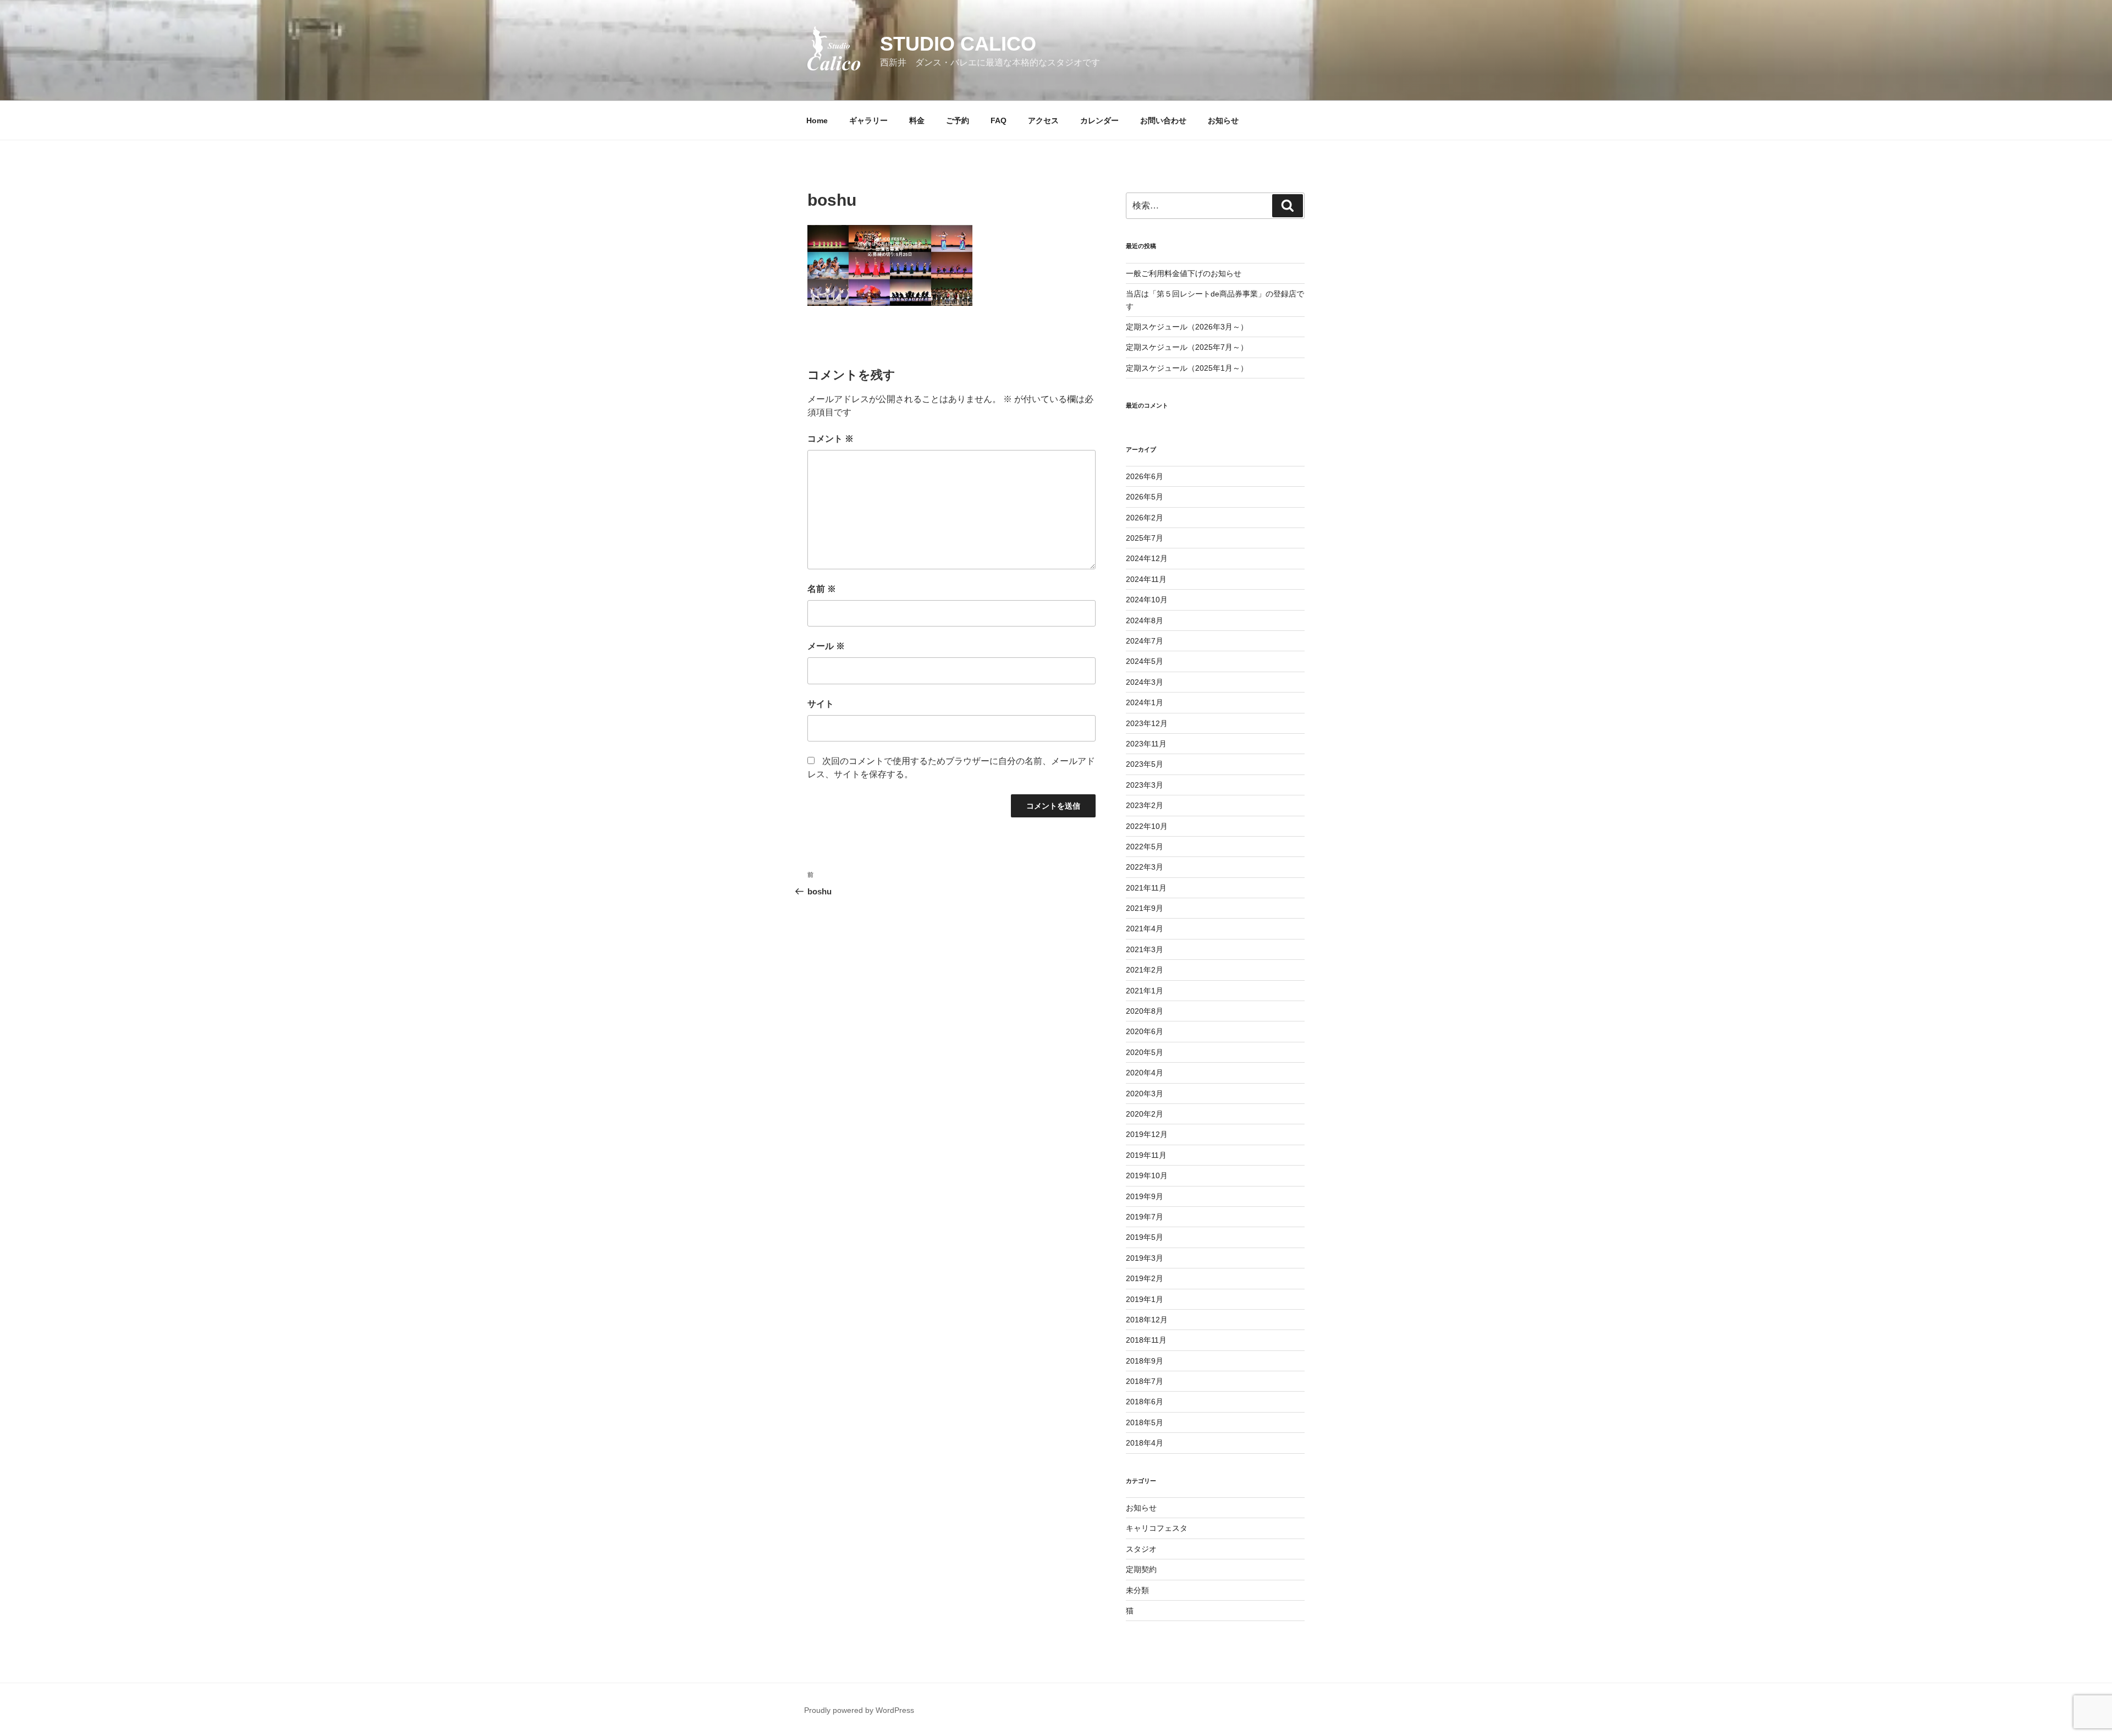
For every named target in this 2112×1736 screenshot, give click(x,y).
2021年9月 (1145, 908)
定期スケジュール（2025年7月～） (1187, 347)
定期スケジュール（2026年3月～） (1187, 327)
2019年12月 (1147, 1134)
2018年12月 (1147, 1320)
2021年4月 (1145, 929)
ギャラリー (868, 120)
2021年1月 (1145, 991)
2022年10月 (1147, 826)
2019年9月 (1145, 1196)
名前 (822, 589)
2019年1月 (1145, 1299)
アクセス (1043, 120)
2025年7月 (1145, 538)
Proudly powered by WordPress (859, 1710)
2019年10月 (1147, 1175)
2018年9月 (1145, 1361)
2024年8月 (1145, 620)
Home (817, 120)
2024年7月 (1145, 641)
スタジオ (1141, 1549)
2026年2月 (1145, 518)
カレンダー (1099, 120)
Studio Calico (958, 44)
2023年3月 (1145, 785)
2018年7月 (1145, 1381)
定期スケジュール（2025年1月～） (1187, 368)
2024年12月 (1147, 558)
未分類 (1137, 1590)
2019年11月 (1146, 1155)
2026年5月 (1145, 497)
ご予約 (958, 120)
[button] (834, 48)
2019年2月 (1145, 1278)
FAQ (999, 120)
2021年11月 (1146, 888)
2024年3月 (1145, 682)
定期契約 (1141, 1569)
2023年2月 (1145, 805)
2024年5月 (1145, 661)
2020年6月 (1145, 1031)
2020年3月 (1145, 1094)
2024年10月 (1147, 600)
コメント (831, 439)
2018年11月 (1146, 1340)
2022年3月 (1145, 867)
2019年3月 (1145, 1258)
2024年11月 (1146, 579)
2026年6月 (1145, 476)
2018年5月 (1145, 1422)
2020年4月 (1145, 1073)
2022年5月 (1145, 847)
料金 (917, 120)
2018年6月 (1145, 1402)
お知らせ (1223, 120)
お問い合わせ (1163, 120)
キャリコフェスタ (1157, 1528)
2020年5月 (1145, 1052)
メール (826, 646)
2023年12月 (1147, 723)
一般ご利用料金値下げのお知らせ (1184, 273)
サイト (821, 704)
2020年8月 (1145, 1011)
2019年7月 (1145, 1217)
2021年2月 (1145, 970)
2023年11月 (1146, 744)
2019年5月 (1145, 1237)
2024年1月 (1145, 702)
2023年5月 (1145, 764)
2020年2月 (1145, 1114)
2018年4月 (1145, 1443)
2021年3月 (1145, 949)
